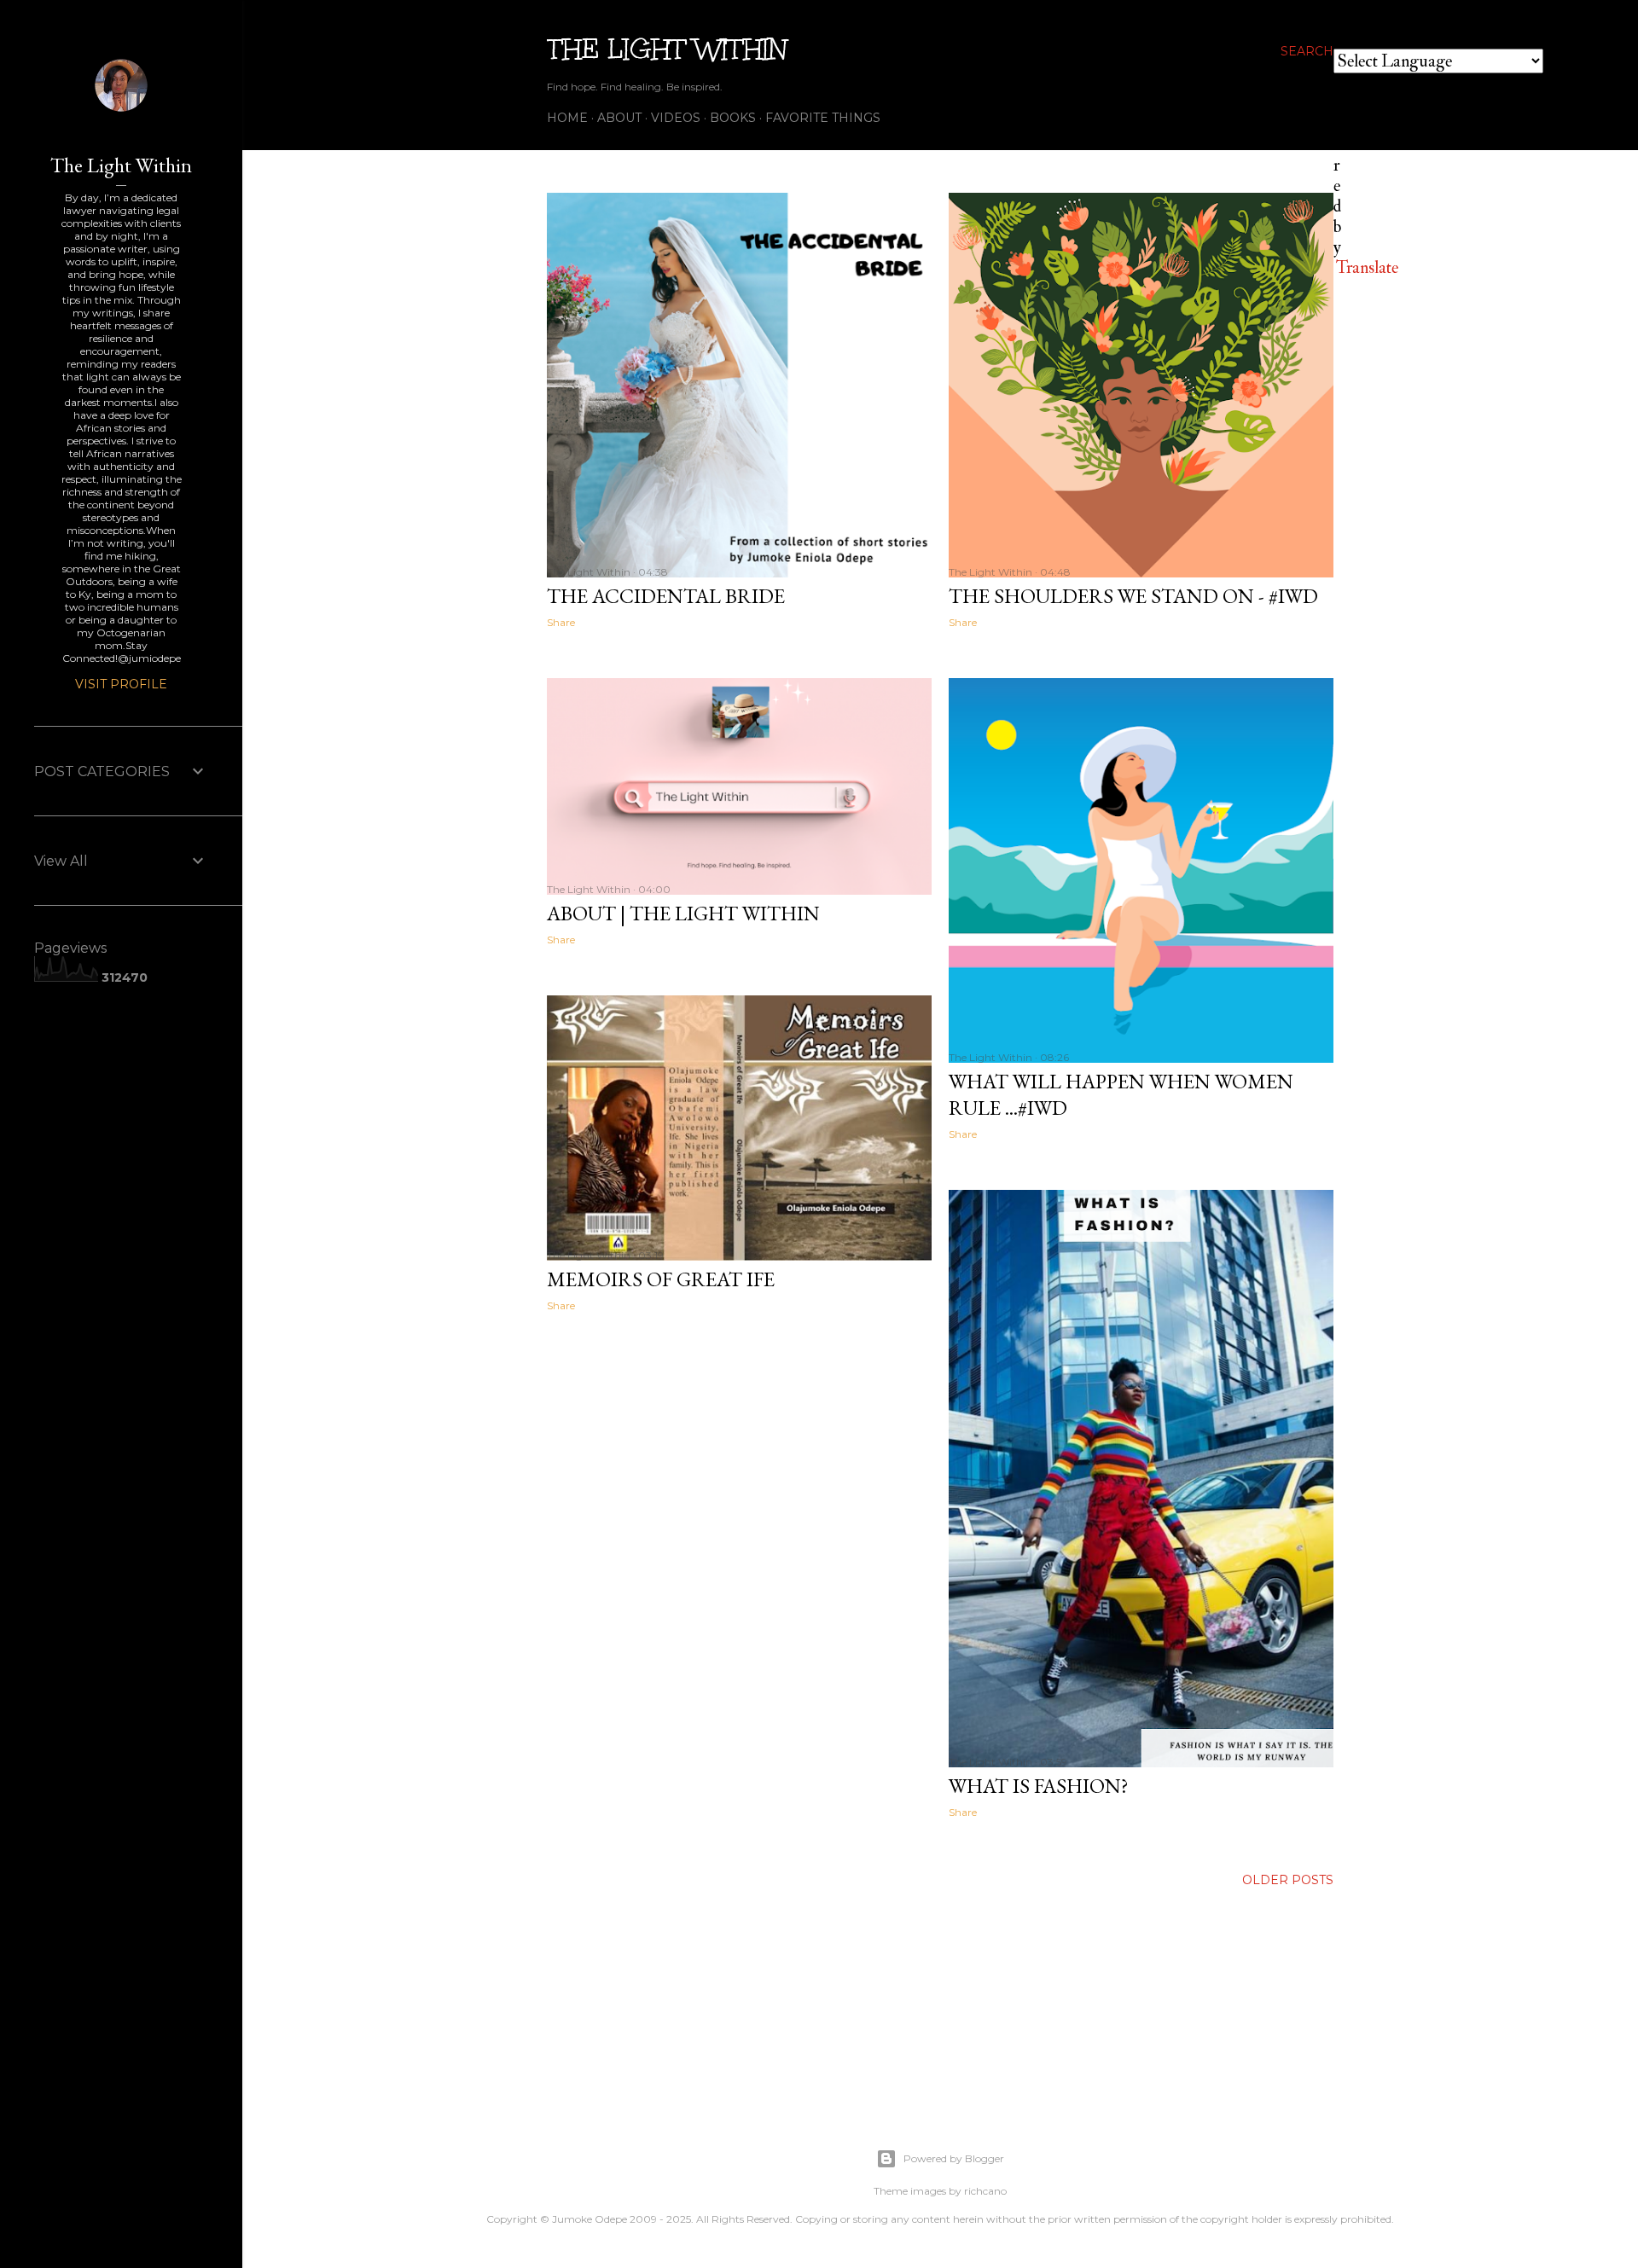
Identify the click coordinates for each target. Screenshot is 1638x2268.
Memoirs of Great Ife (661, 1279)
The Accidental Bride (666, 596)
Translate (1367, 267)
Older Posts (1288, 1880)
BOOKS (733, 118)
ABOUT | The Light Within (683, 913)
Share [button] (561, 622)
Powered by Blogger (954, 2158)
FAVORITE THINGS (823, 118)
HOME (567, 118)
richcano (985, 2191)
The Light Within (667, 49)
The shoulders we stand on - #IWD (1133, 596)
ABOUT (619, 118)
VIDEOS (676, 118)
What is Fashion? (1039, 1786)
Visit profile (121, 684)
